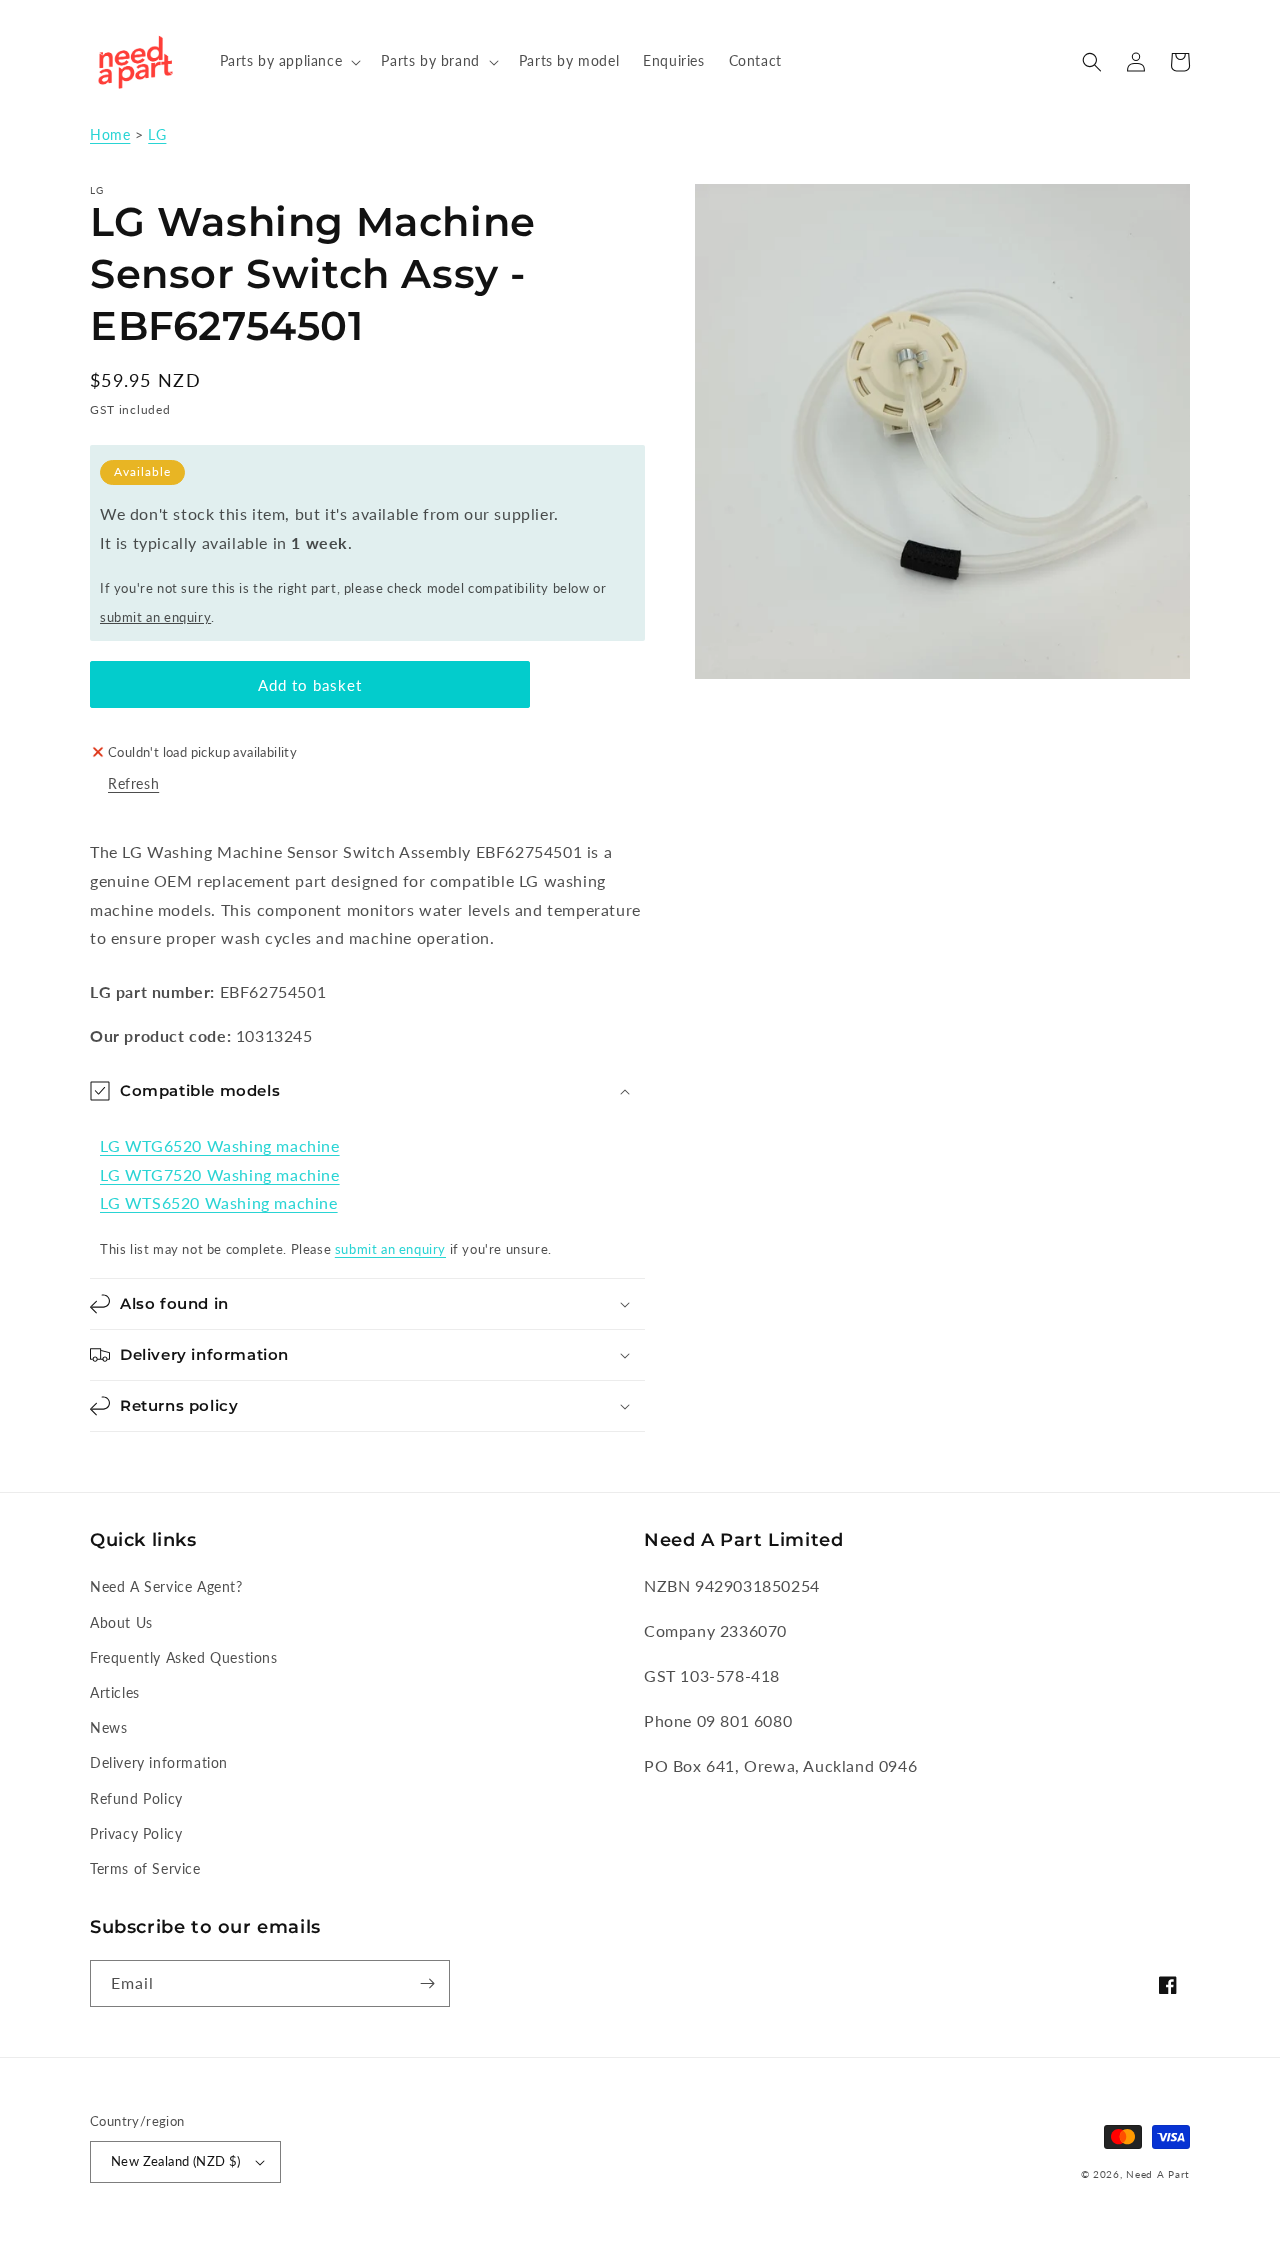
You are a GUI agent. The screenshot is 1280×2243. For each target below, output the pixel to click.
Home (110, 135)
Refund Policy (136, 1798)
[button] (289, 61)
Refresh (133, 783)
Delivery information (159, 1762)
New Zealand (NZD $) (176, 2161)
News (108, 1727)
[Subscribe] (427, 1983)
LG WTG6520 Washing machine (220, 1145)
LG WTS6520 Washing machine (219, 1202)
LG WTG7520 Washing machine (220, 1174)
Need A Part (1158, 2174)
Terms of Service (145, 1868)
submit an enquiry (155, 617)
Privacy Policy (136, 1833)
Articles (115, 1692)
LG (157, 135)
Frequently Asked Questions (184, 1657)
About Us (121, 1622)
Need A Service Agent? (166, 1586)
